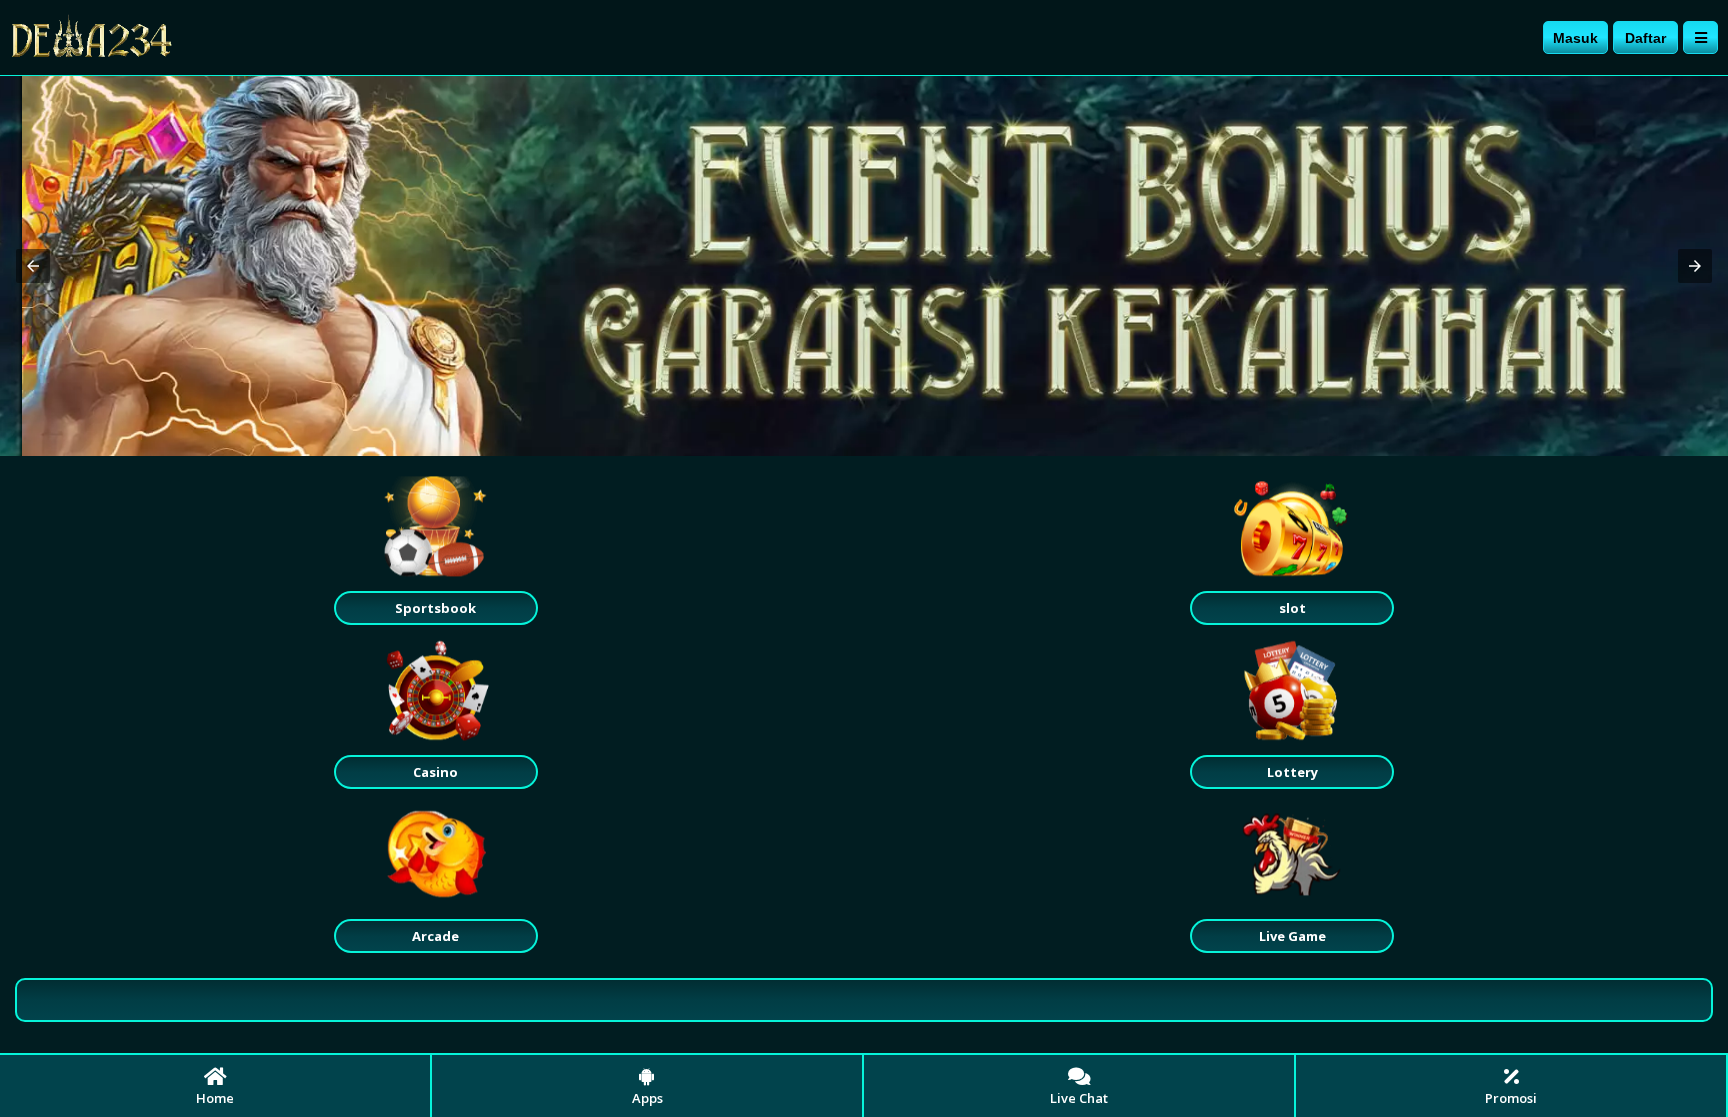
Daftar (1645, 38)
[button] (33, 266)
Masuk (1575, 38)
